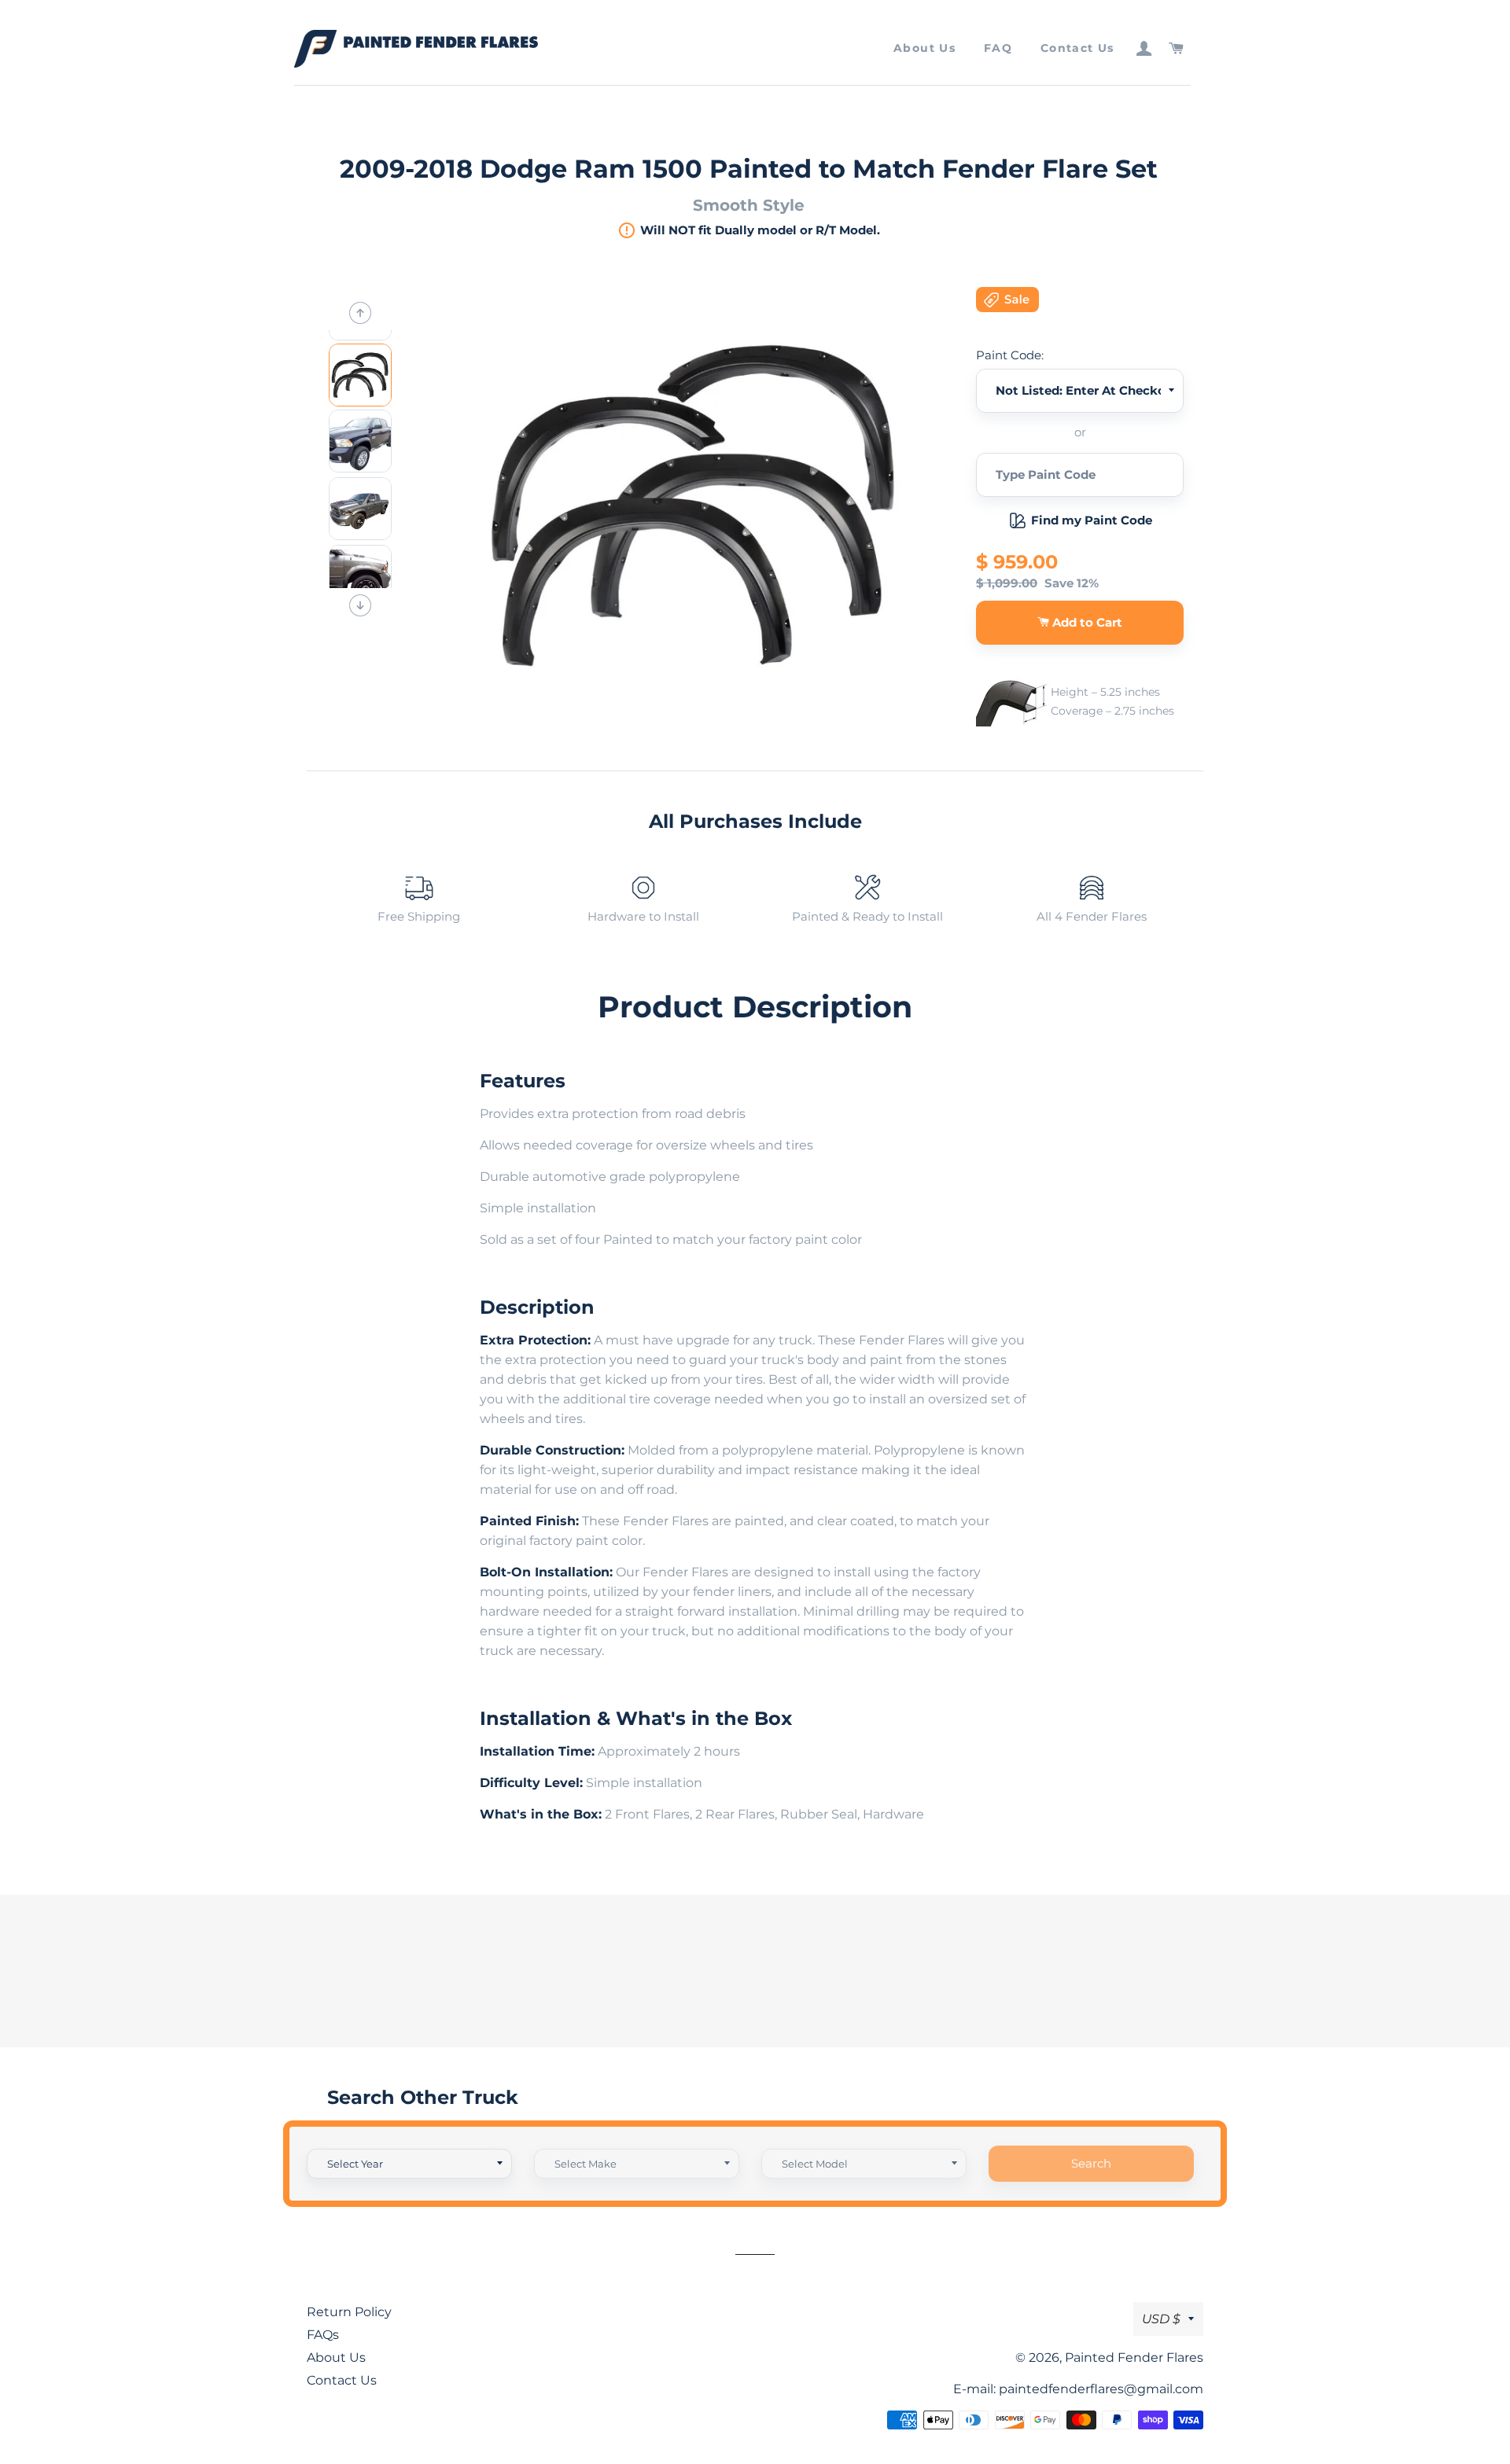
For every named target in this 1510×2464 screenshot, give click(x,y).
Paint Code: (1010, 355)
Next (360, 605)
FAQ (998, 48)
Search (1091, 2163)
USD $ (1161, 2319)
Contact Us (1077, 48)
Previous (360, 313)
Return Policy (349, 2312)
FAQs (323, 2335)
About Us (924, 48)
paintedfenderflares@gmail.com (1101, 2389)
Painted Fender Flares (1134, 2357)
